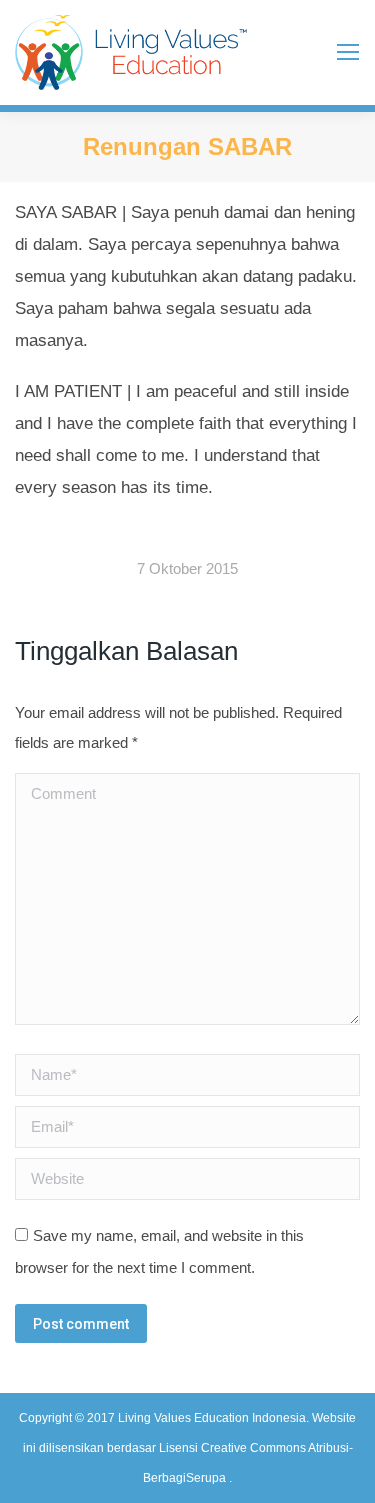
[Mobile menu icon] (348, 52)
